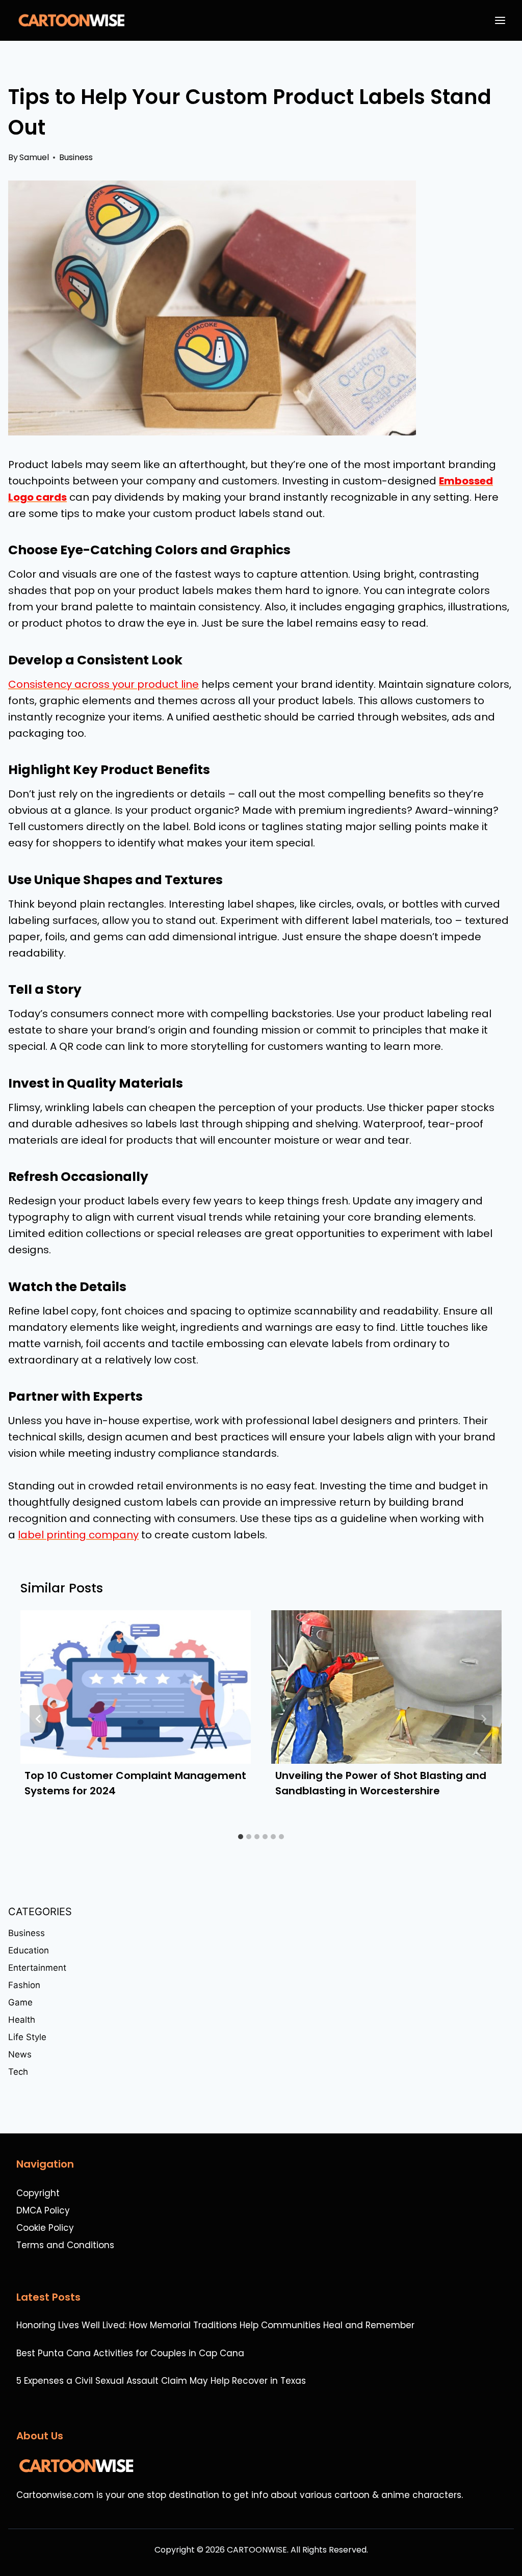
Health (22, 2020)
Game (20, 2002)
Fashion (24, 1985)
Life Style (27, 2037)
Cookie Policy (45, 2228)
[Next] (483, 1719)
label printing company (78, 1535)
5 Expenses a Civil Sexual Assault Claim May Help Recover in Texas (161, 2381)
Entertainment (37, 1968)
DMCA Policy (43, 2210)
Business (76, 157)
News (20, 2054)
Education (29, 1950)
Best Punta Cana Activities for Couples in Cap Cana (130, 2353)
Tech (18, 2072)
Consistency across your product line (103, 684)
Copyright (38, 2193)
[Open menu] (502, 20)
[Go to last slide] (39, 1719)
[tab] (241, 1837)
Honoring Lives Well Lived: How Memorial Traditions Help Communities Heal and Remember (215, 2325)
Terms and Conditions (65, 2245)
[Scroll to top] (509, 2541)
